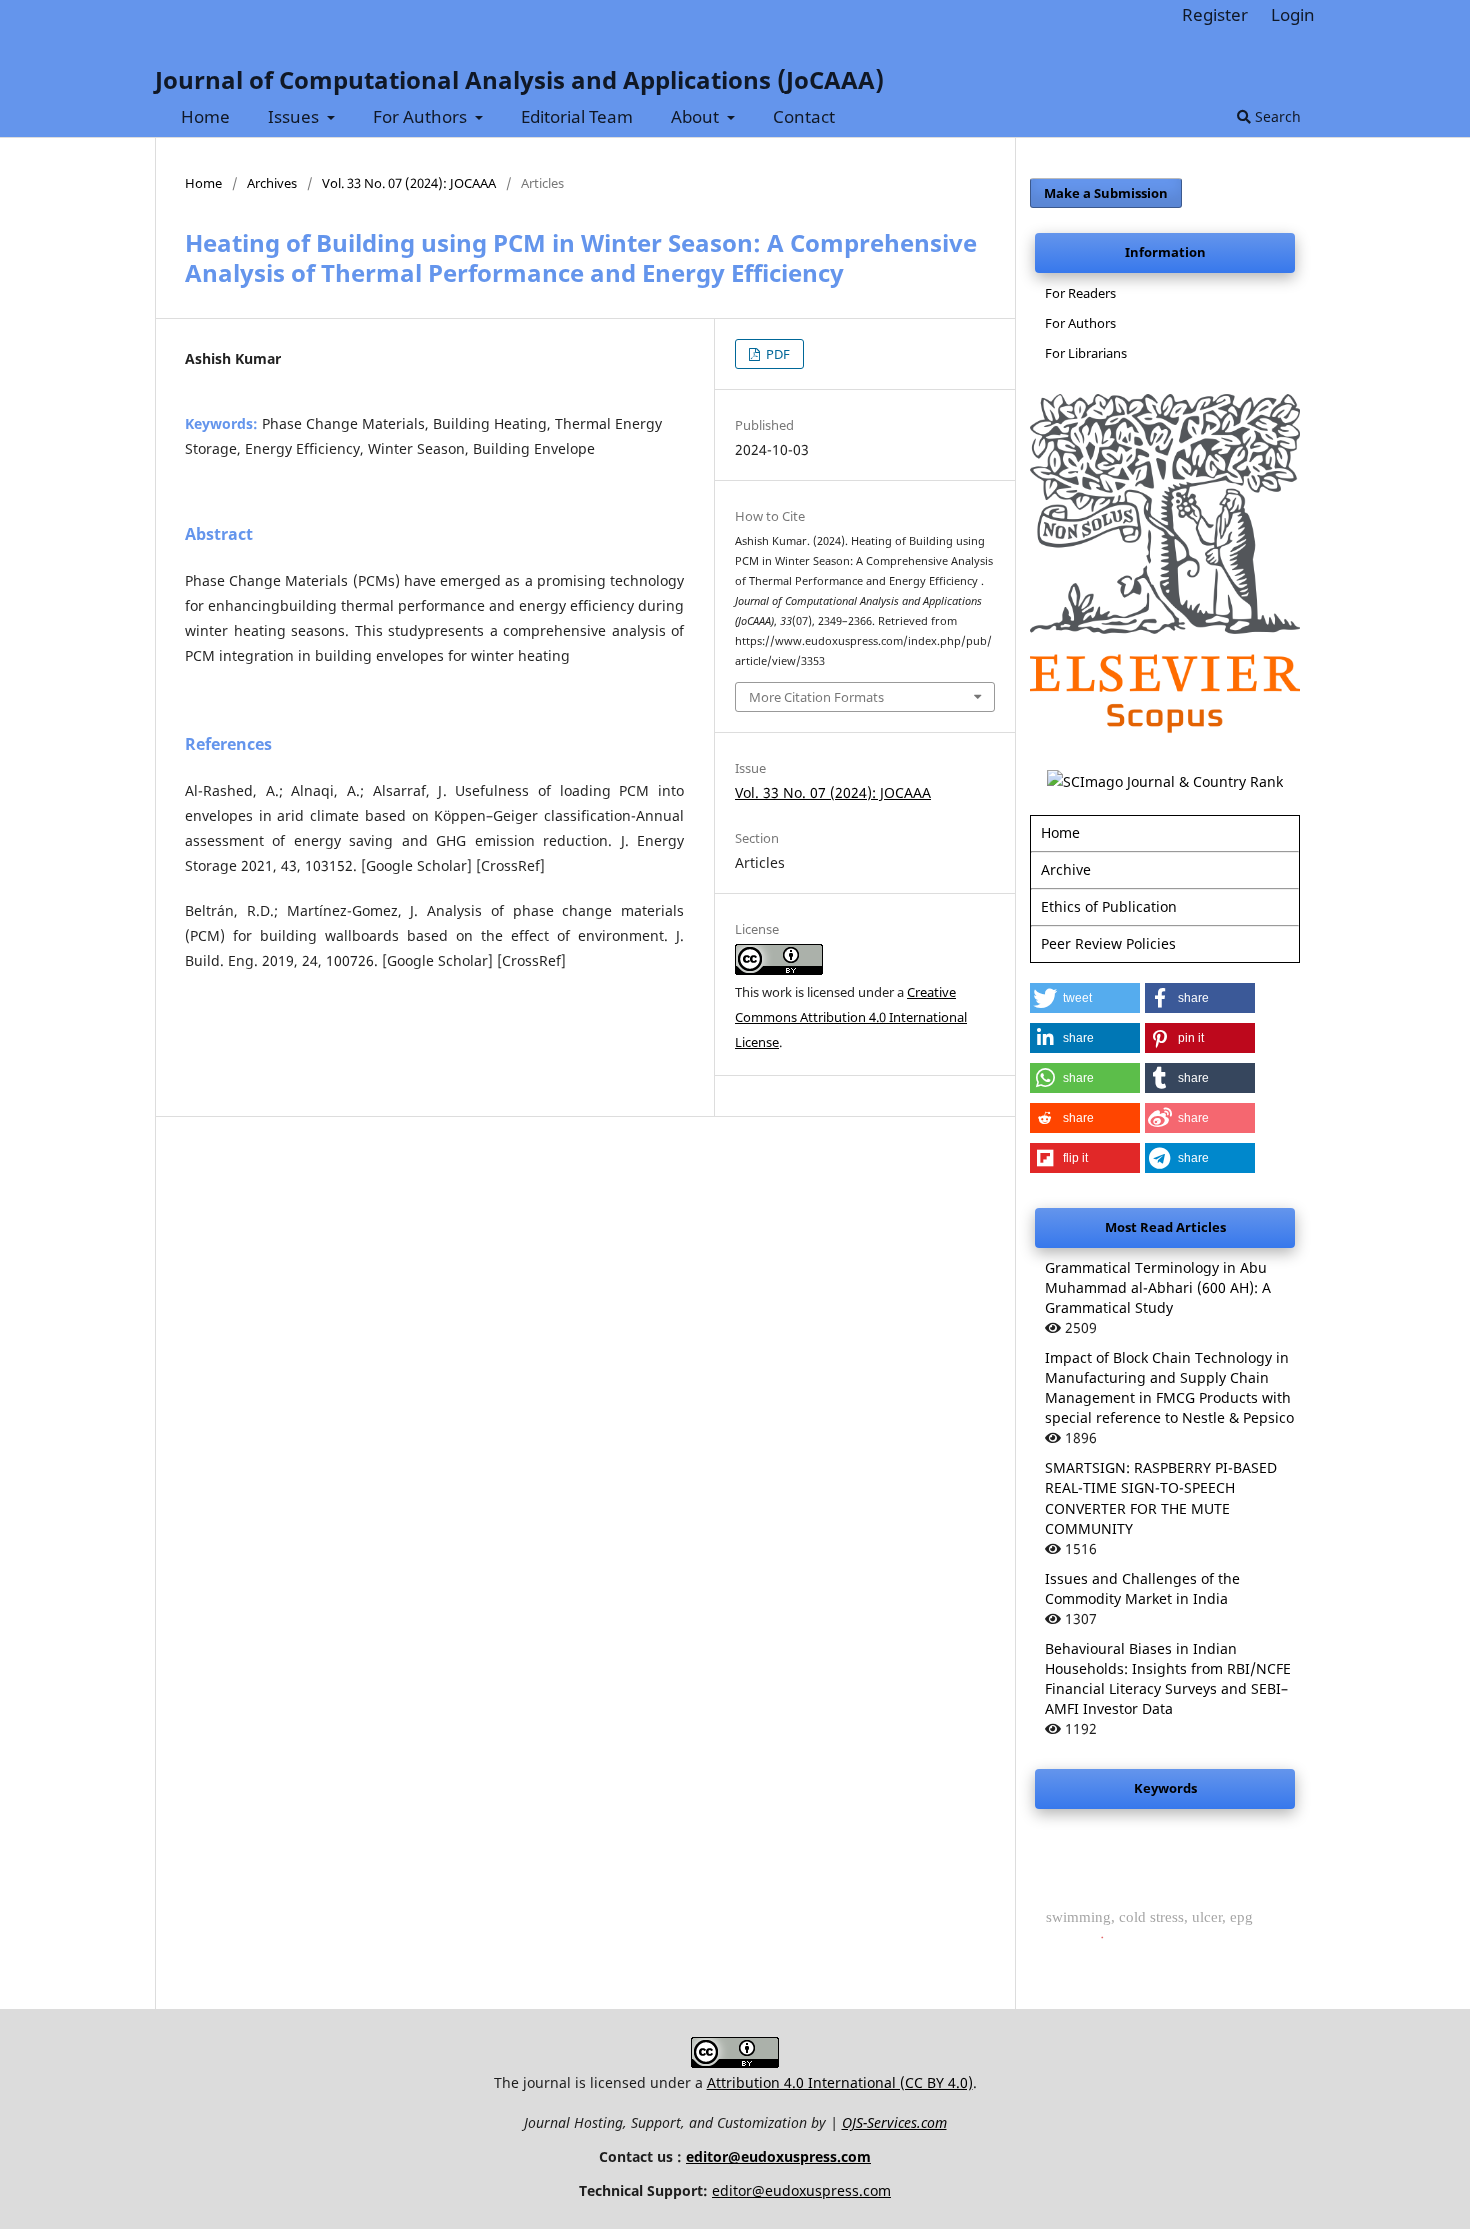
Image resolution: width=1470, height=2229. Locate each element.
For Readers (1080, 293)
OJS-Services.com (894, 2122)
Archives (272, 183)
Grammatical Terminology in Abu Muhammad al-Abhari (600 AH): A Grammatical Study (1158, 1287)
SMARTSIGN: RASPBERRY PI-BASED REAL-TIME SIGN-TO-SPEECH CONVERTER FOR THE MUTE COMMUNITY (1161, 1497)
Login (1293, 14)
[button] (1085, 998)
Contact (804, 116)
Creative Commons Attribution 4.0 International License (851, 1017)
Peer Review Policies (1108, 943)
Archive (1066, 869)
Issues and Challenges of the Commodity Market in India (1142, 1588)
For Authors (422, 116)
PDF (776, 354)
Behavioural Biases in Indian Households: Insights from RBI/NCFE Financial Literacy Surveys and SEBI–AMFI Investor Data (1168, 1678)
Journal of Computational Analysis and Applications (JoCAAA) (519, 79)
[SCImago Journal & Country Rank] (1165, 781)
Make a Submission (1106, 193)
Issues (295, 116)
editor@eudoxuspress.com (778, 2156)
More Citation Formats (816, 697)
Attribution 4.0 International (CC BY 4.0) (840, 2082)
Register (1215, 14)
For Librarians (1086, 353)
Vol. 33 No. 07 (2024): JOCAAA (409, 183)
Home (205, 116)
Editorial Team (577, 116)
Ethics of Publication (1109, 906)
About (697, 116)
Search (1276, 116)
